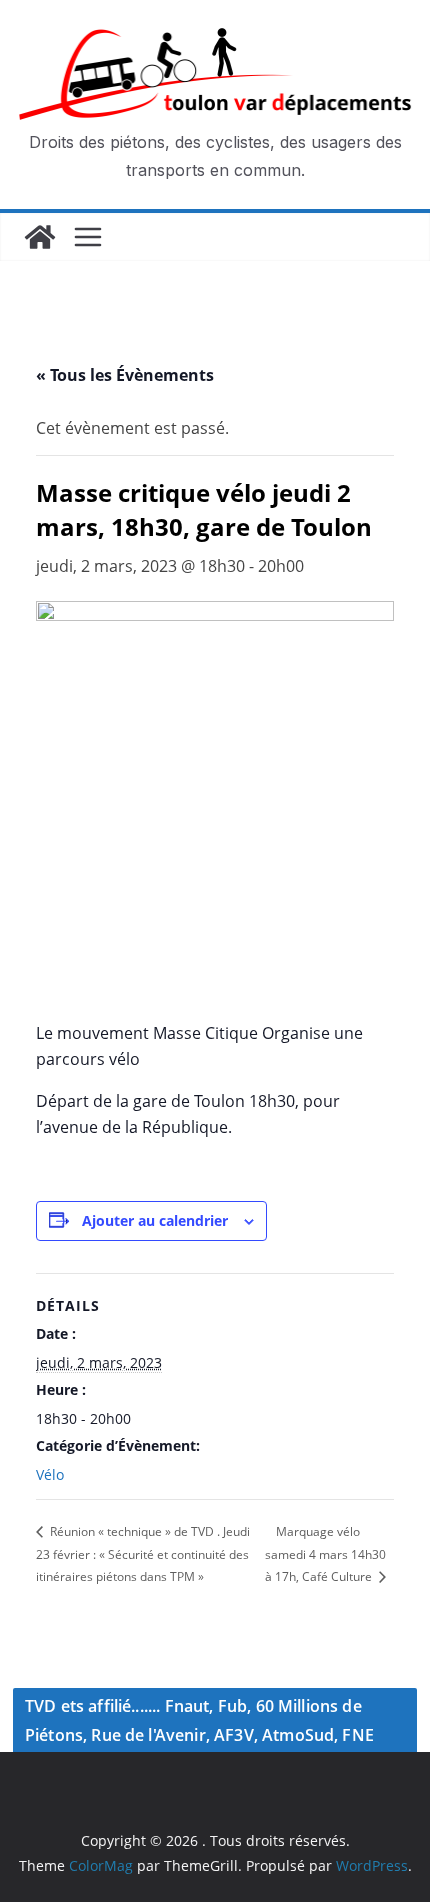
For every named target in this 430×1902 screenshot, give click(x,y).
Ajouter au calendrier (155, 1220)
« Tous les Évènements (125, 375)
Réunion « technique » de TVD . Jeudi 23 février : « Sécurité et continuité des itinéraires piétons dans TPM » (143, 1554)
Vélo (50, 1474)
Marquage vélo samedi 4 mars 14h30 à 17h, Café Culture (325, 1554)
